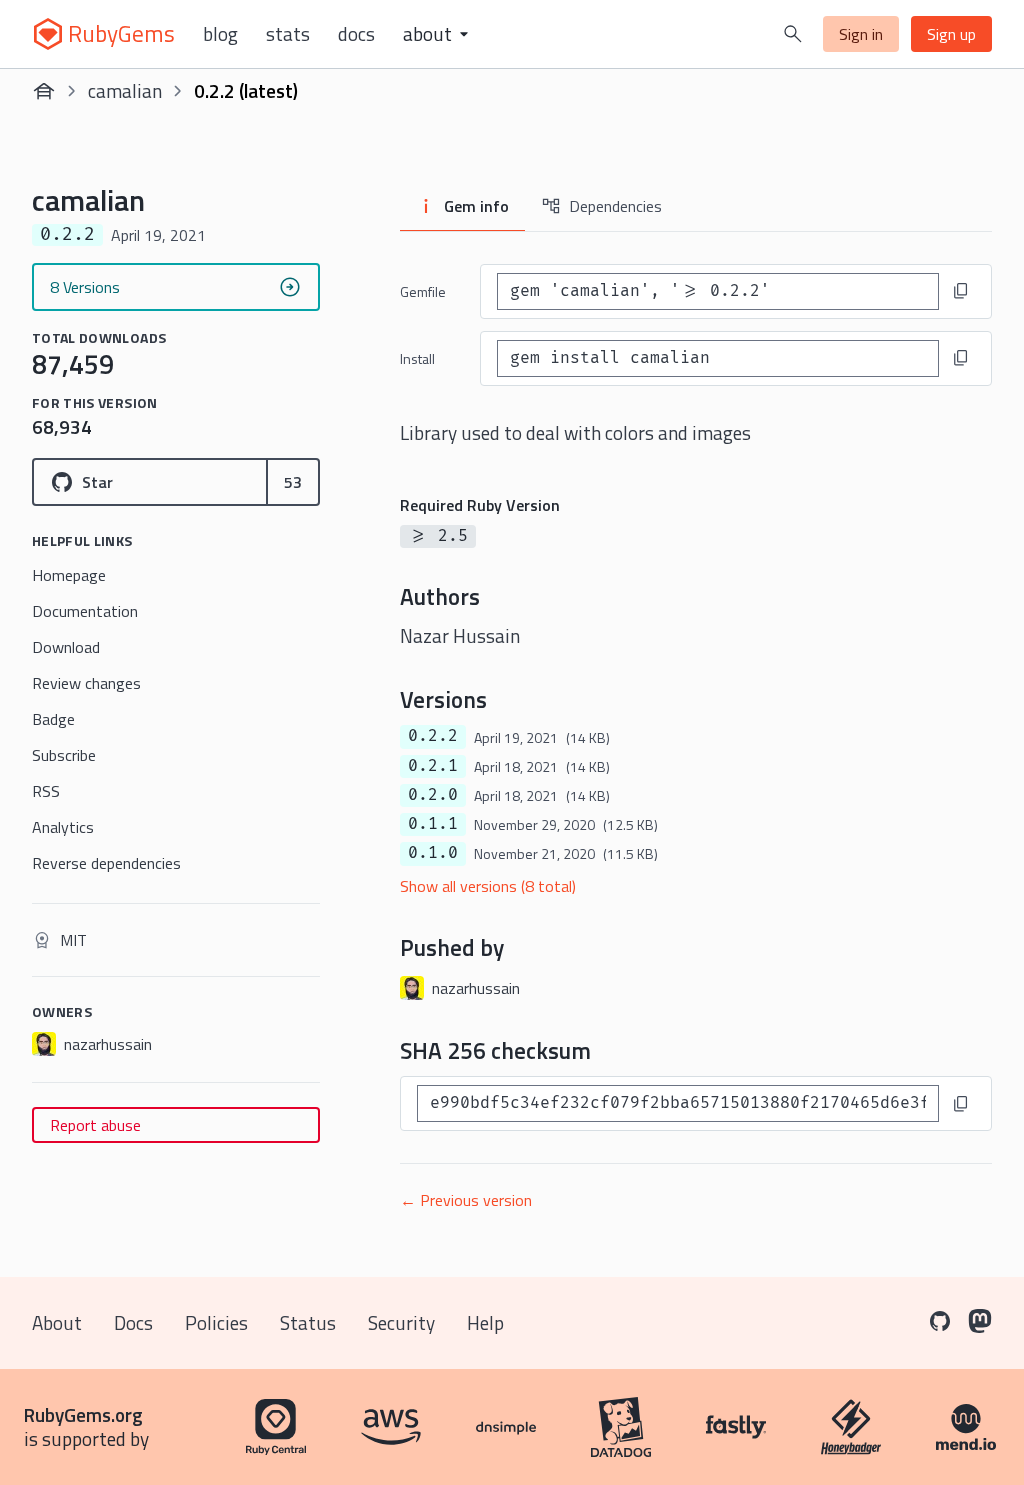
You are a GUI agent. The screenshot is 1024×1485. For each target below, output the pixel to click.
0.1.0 (433, 853)
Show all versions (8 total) (488, 886)
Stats (288, 34)
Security (401, 1322)
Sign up (951, 34)
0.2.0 (433, 795)
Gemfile (423, 291)
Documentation (85, 611)
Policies (216, 1322)
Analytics (63, 827)
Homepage (69, 575)
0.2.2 (433, 736)
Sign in (861, 34)
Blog (220, 34)
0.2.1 (433, 766)
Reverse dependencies (106, 863)
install (417, 358)
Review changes (86, 683)
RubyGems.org (83, 1414)
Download (66, 647)
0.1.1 (433, 824)
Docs (356, 34)
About (57, 1322)
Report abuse (95, 1125)
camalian (125, 90)
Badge (53, 719)
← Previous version (466, 1200)
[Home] (44, 91)
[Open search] (793, 34)
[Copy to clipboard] (961, 291)
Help (485, 1322)
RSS (46, 791)
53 (293, 482)
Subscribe (64, 755)
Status (308, 1322)
